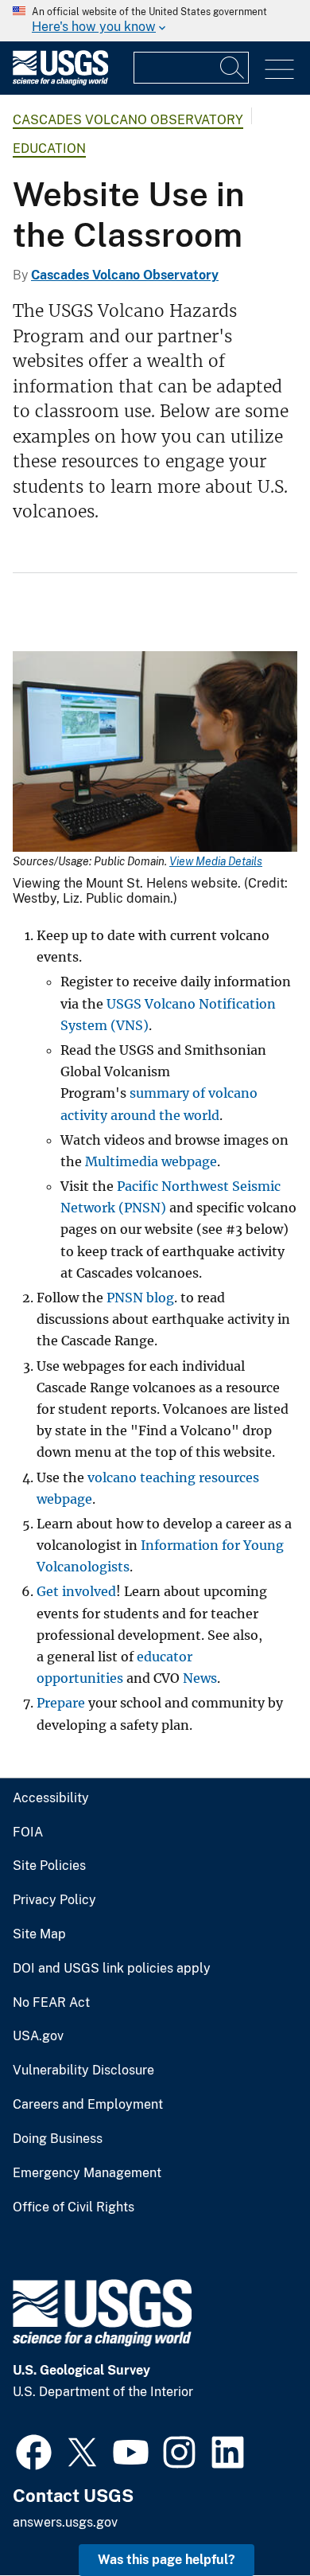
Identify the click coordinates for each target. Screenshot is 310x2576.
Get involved (76, 1591)
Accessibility (51, 1798)
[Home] (60, 82)
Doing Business (58, 2139)
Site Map (39, 1934)
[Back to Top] (252, 2518)
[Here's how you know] (155, 21)
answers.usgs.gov (65, 2522)
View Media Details (216, 861)
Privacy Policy (54, 1900)
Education (49, 148)
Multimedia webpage (151, 1161)
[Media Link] (155, 753)
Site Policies (49, 1866)
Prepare (61, 1703)
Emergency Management (87, 2173)
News (200, 1678)
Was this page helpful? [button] (167, 2560)
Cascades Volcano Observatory (128, 120)
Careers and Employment (88, 2105)
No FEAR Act (51, 2003)
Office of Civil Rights (74, 2207)
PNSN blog (140, 1298)
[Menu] (279, 70)
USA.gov (38, 2036)
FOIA (28, 1832)
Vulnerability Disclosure (83, 2071)
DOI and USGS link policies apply (112, 1969)
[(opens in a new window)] (34, 2450)
